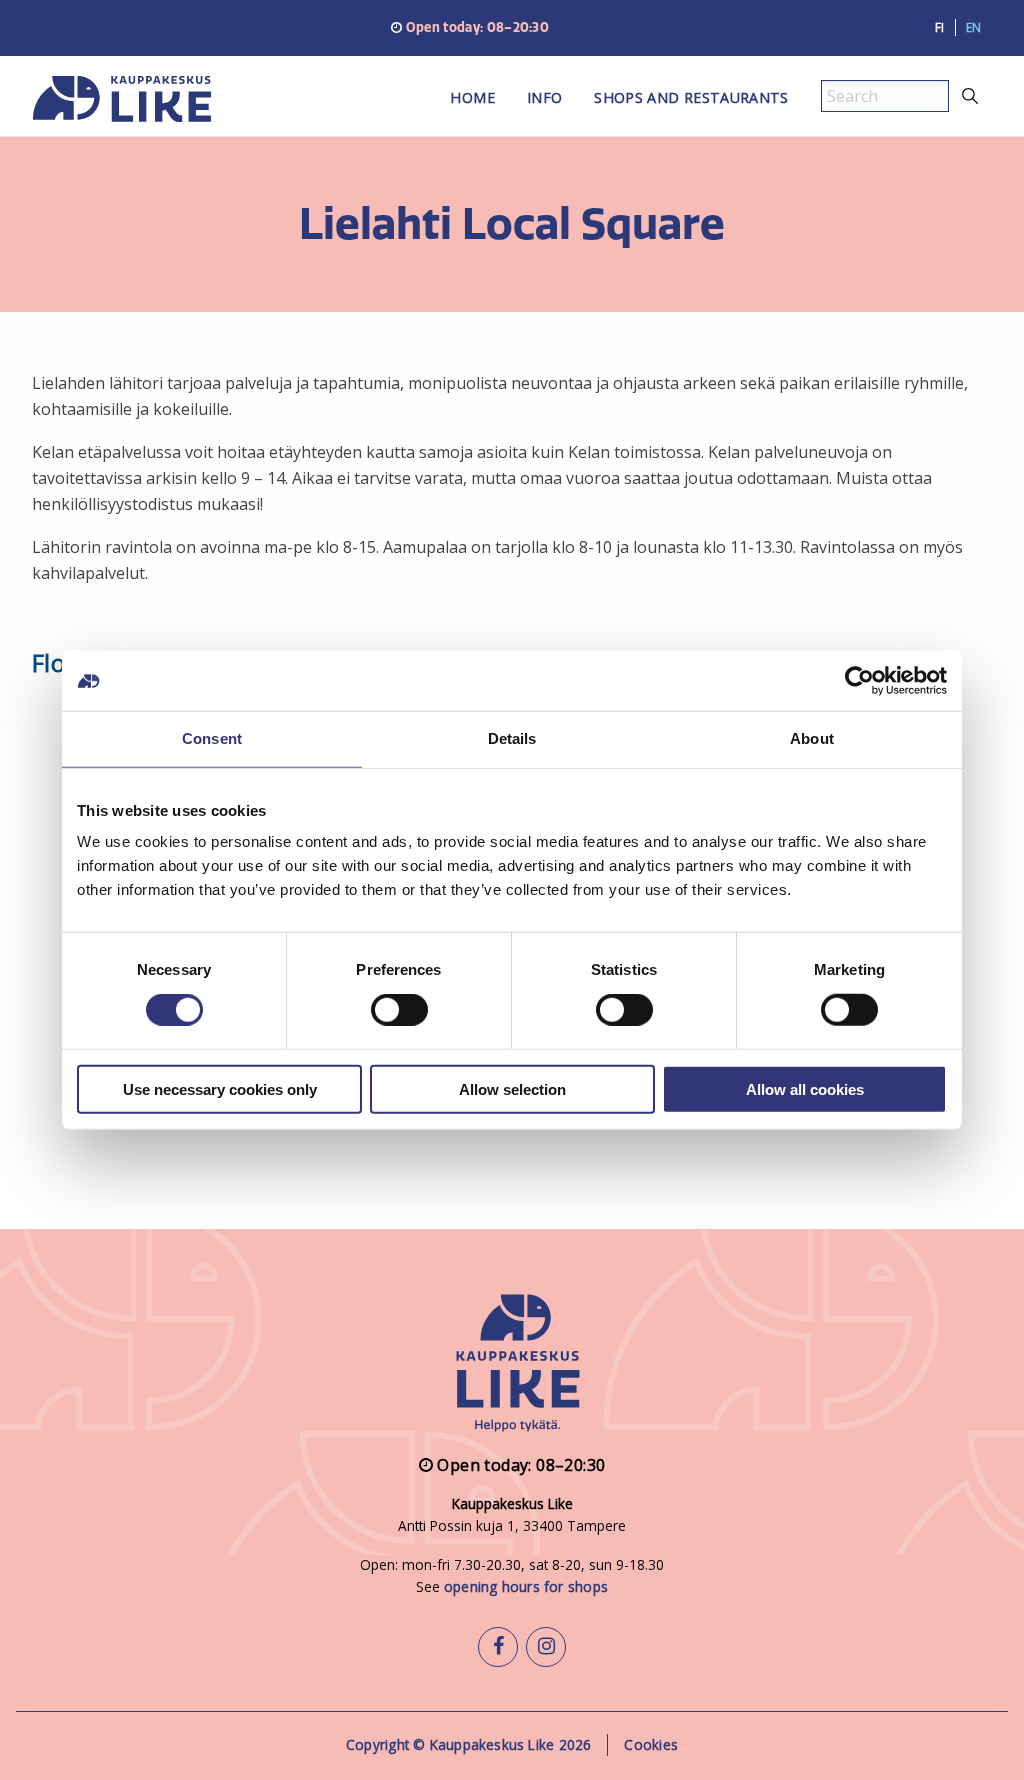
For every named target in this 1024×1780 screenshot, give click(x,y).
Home (472, 97)
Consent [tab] (212, 738)
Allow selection (512, 1088)
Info (544, 97)
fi (940, 27)
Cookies (651, 1744)
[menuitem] (472, 104)
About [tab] (812, 738)
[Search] (970, 96)
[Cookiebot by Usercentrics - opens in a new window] (859, 681)
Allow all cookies (805, 1088)
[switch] (399, 1010)
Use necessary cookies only (220, 1088)
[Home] (152, 104)
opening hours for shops (526, 1586)
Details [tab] (512, 738)
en (974, 27)
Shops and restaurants (691, 97)
